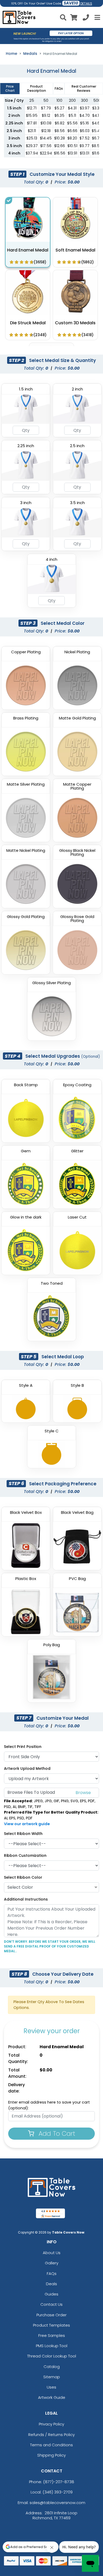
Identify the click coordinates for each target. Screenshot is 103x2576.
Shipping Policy (51, 2455)
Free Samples (52, 2335)
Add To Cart (56, 2133)
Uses (51, 2387)
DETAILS (86, 4)
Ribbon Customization (25, 1855)
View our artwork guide (27, 1824)
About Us (52, 2253)
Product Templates (51, 2325)
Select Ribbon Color (23, 1877)
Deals (51, 2284)
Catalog (52, 2367)
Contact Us (51, 2304)
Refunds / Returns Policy (51, 2435)
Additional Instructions (26, 1899)
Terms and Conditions (51, 2445)
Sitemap (52, 2377)
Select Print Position (23, 1747)
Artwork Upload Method (27, 1768)
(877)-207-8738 (59, 2482)
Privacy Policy (51, 2424)
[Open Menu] (97, 17)
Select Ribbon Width (23, 1834)
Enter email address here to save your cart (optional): (49, 2105)
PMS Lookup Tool (52, 2346)
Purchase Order (51, 2315)
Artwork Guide (52, 2397)
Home (11, 54)
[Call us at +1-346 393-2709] (86, 18)
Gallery (52, 2263)
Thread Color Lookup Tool (52, 2356)
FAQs (52, 2273)
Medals (30, 54)
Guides (51, 2294)
